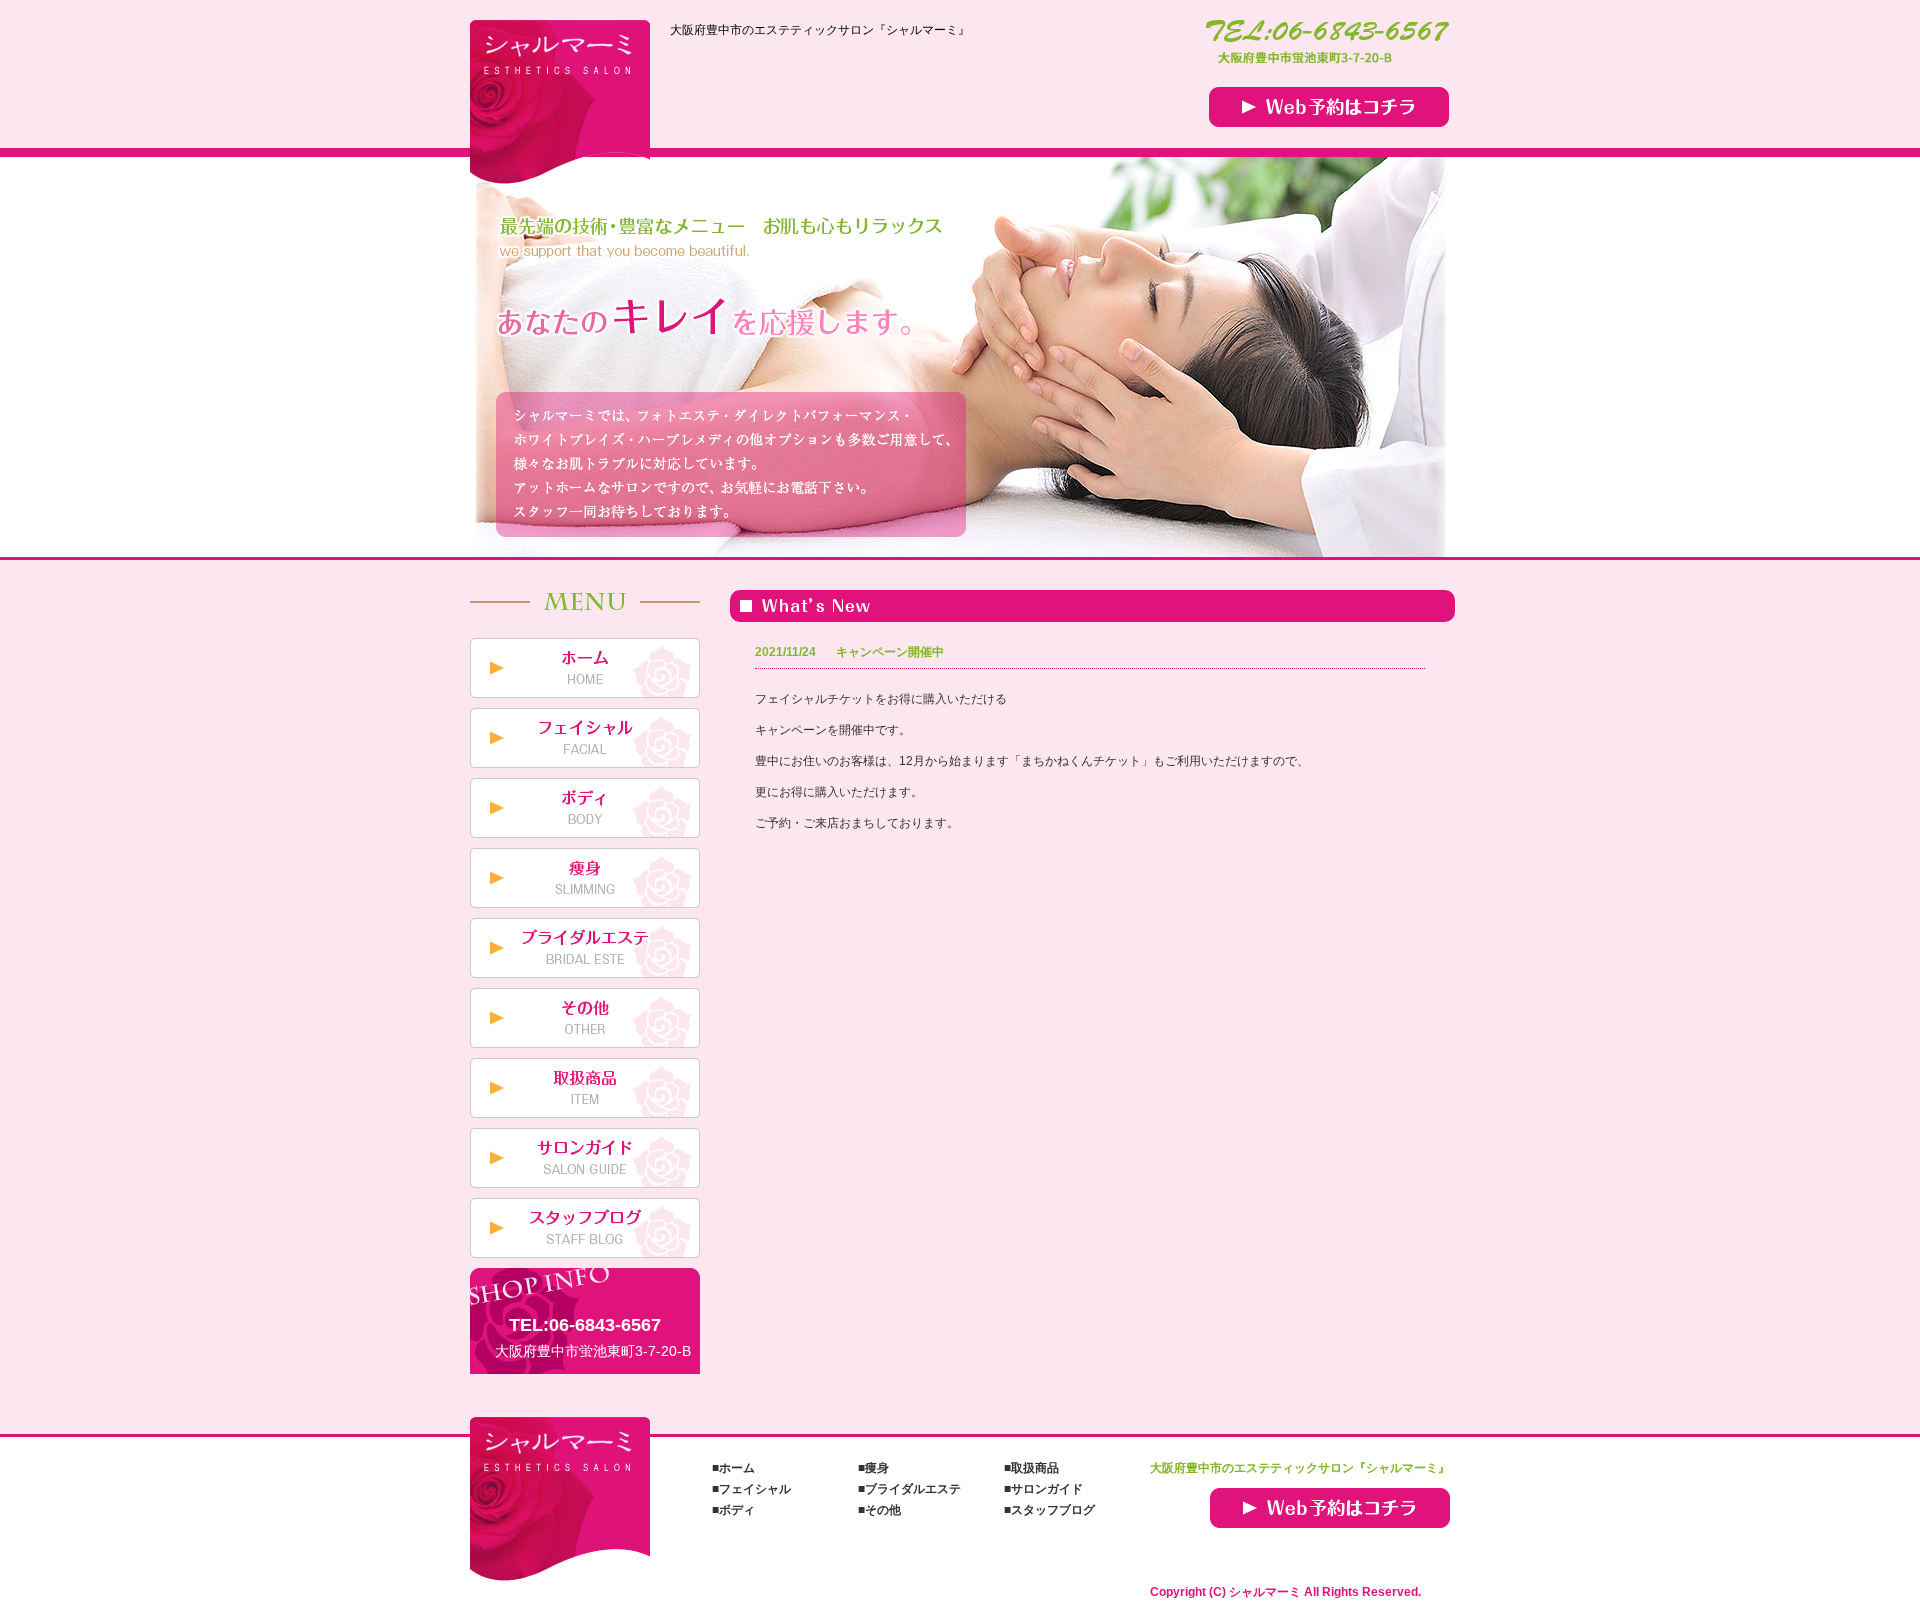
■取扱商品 (1031, 1468)
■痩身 (873, 1468)
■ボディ (733, 1510)
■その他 (879, 1510)
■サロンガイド (1043, 1489)
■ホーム (733, 1468)
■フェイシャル (751, 1489)
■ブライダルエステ (909, 1489)
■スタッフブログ (1049, 1510)
